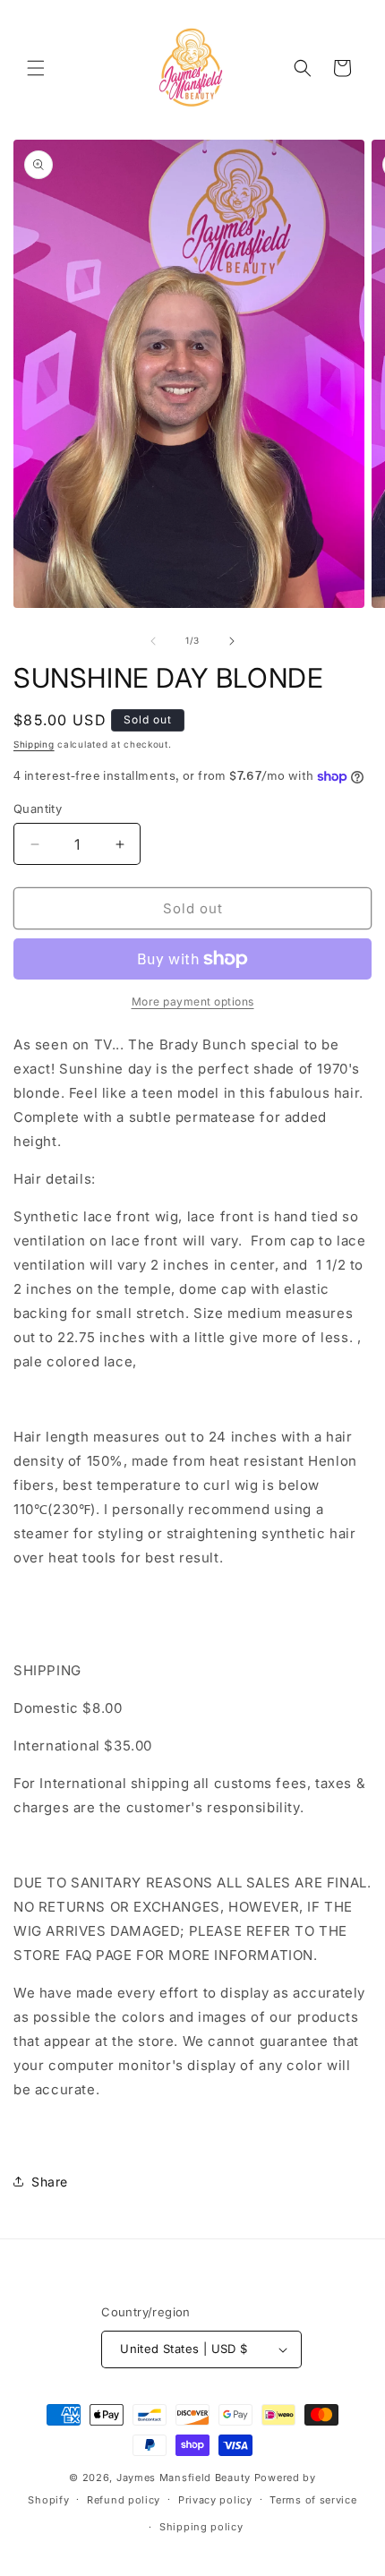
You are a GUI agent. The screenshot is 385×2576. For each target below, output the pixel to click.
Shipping (34, 744)
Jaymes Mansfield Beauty (184, 2478)
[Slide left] (153, 641)
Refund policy (124, 2500)
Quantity (38, 809)
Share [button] (50, 2182)
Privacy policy (215, 2500)
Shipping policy (201, 2527)
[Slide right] (232, 641)
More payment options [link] (193, 1001)
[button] (36, 68)
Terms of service (313, 2500)
